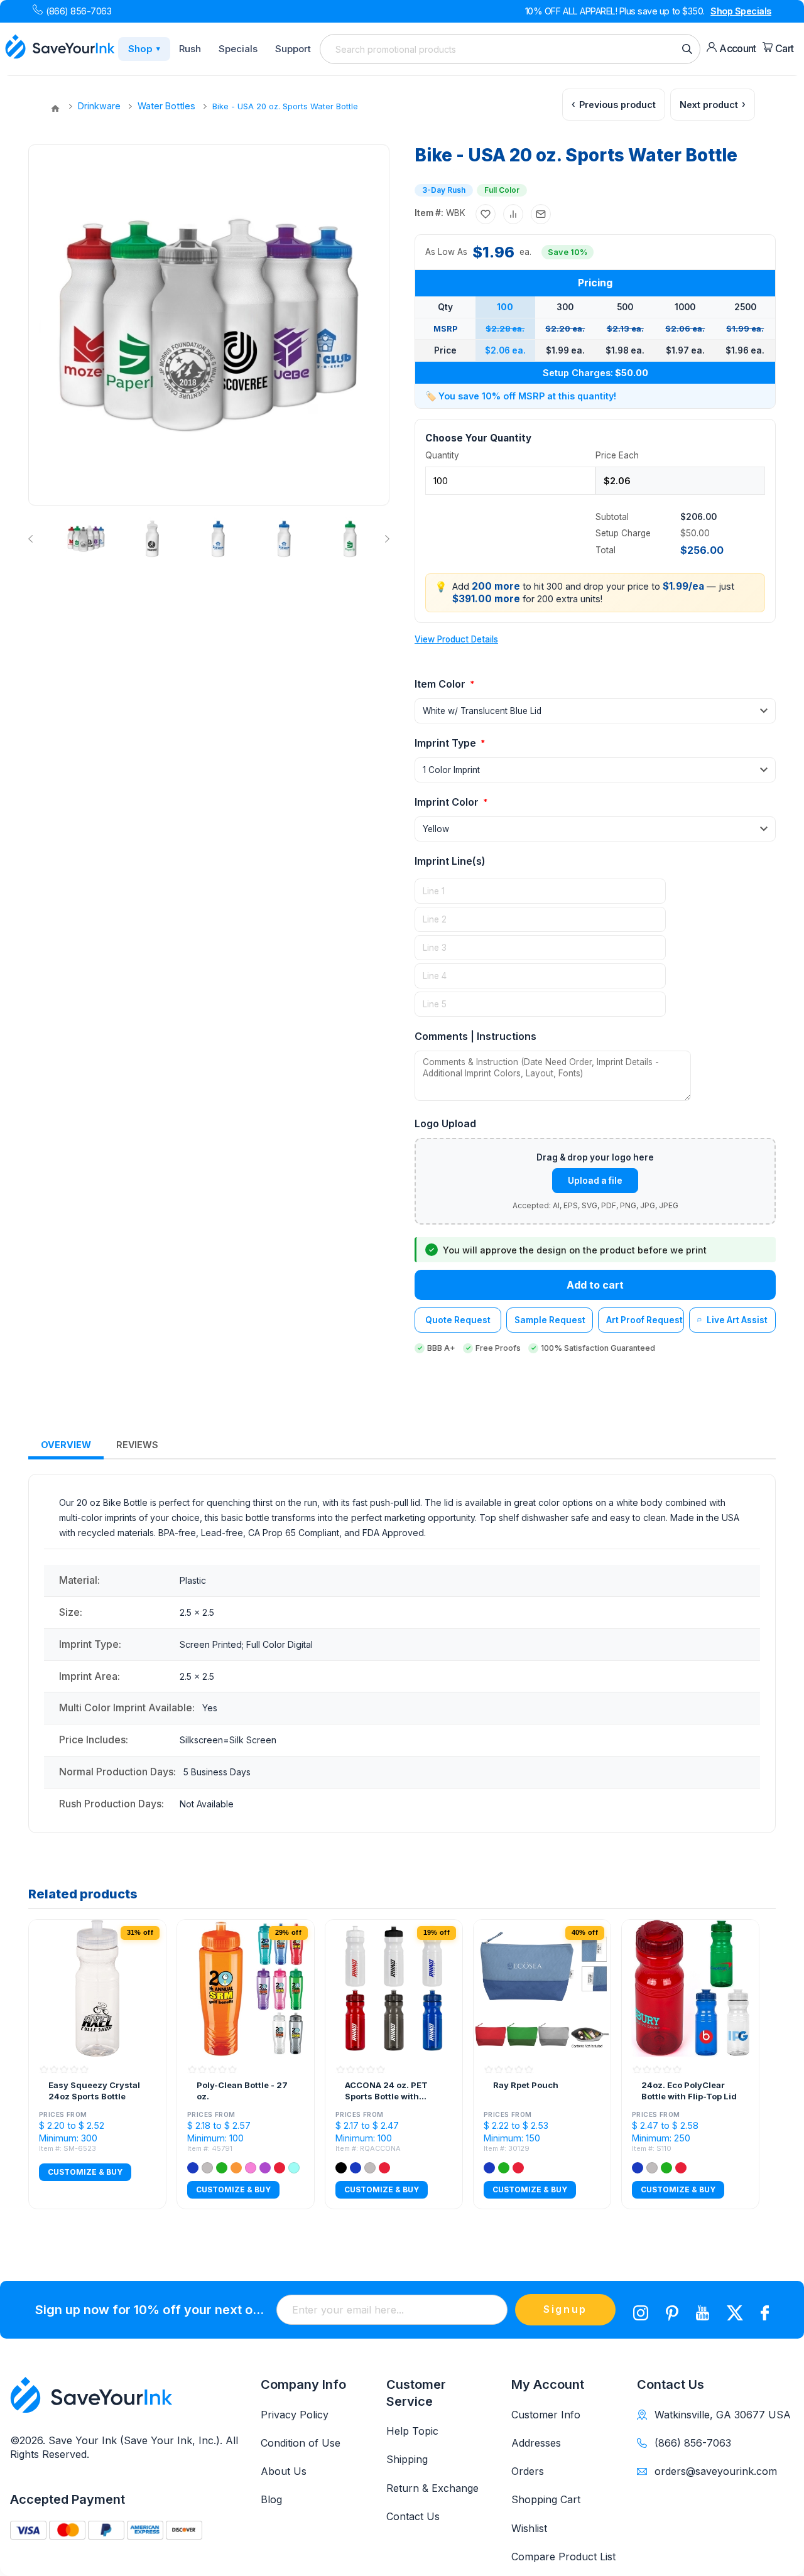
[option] (85, 539)
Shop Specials (741, 11)
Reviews (137, 1445)
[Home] (55, 109)
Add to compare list (513, 214)
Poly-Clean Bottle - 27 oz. (242, 2091)
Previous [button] (33, 539)
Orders (528, 2471)
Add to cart (595, 1285)
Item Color (441, 684)
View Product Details (456, 639)
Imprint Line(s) (450, 861)
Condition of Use (301, 2443)
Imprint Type (447, 743)
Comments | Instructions (475, 1036)
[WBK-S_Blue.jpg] (284, 539)
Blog (271, 2499)
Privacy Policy (295, 2415)
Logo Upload (445, 1123)
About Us (284, 2471)
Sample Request (550, 1320)
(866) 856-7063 (79, 11)
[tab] (66, 1445)
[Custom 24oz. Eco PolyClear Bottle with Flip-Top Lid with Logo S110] (690, 1988)
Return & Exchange (432, 2488)
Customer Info (546, 2415)
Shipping (407, 2459)
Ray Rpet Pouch (526, 2085)
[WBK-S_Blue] (218, 539)
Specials (238, 49)
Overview (66, 1445)
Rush (190, 49)
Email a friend (541, 214)
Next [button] (385, 539)
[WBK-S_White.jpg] (152, 539)
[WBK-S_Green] (350, 539)
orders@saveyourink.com (716, 2471)
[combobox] (510, 49)
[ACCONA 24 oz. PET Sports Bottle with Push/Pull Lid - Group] (394, 1988)
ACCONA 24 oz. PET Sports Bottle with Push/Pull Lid (386, 2091)
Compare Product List (563, 2557)
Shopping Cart (546, 2499)
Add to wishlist (486, 214)
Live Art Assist (737, 1320)
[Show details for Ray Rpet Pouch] (542, 1988)
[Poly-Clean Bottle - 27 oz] (246, 1988)
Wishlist (529, 2528)
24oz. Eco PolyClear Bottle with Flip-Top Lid (689, 2091)
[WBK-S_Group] (86, 539)
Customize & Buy (85, 2172)
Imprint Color (448, 802)
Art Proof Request (644, 1320)
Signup (565, 2309)
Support (293, 49)
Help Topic (412, 2431)
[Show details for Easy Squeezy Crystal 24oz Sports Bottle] (97, 1988)
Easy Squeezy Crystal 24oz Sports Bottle (94, 2091)
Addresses (536, 2443)
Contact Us (413, 2516)
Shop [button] (144, 49)
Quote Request (458, 1320)
